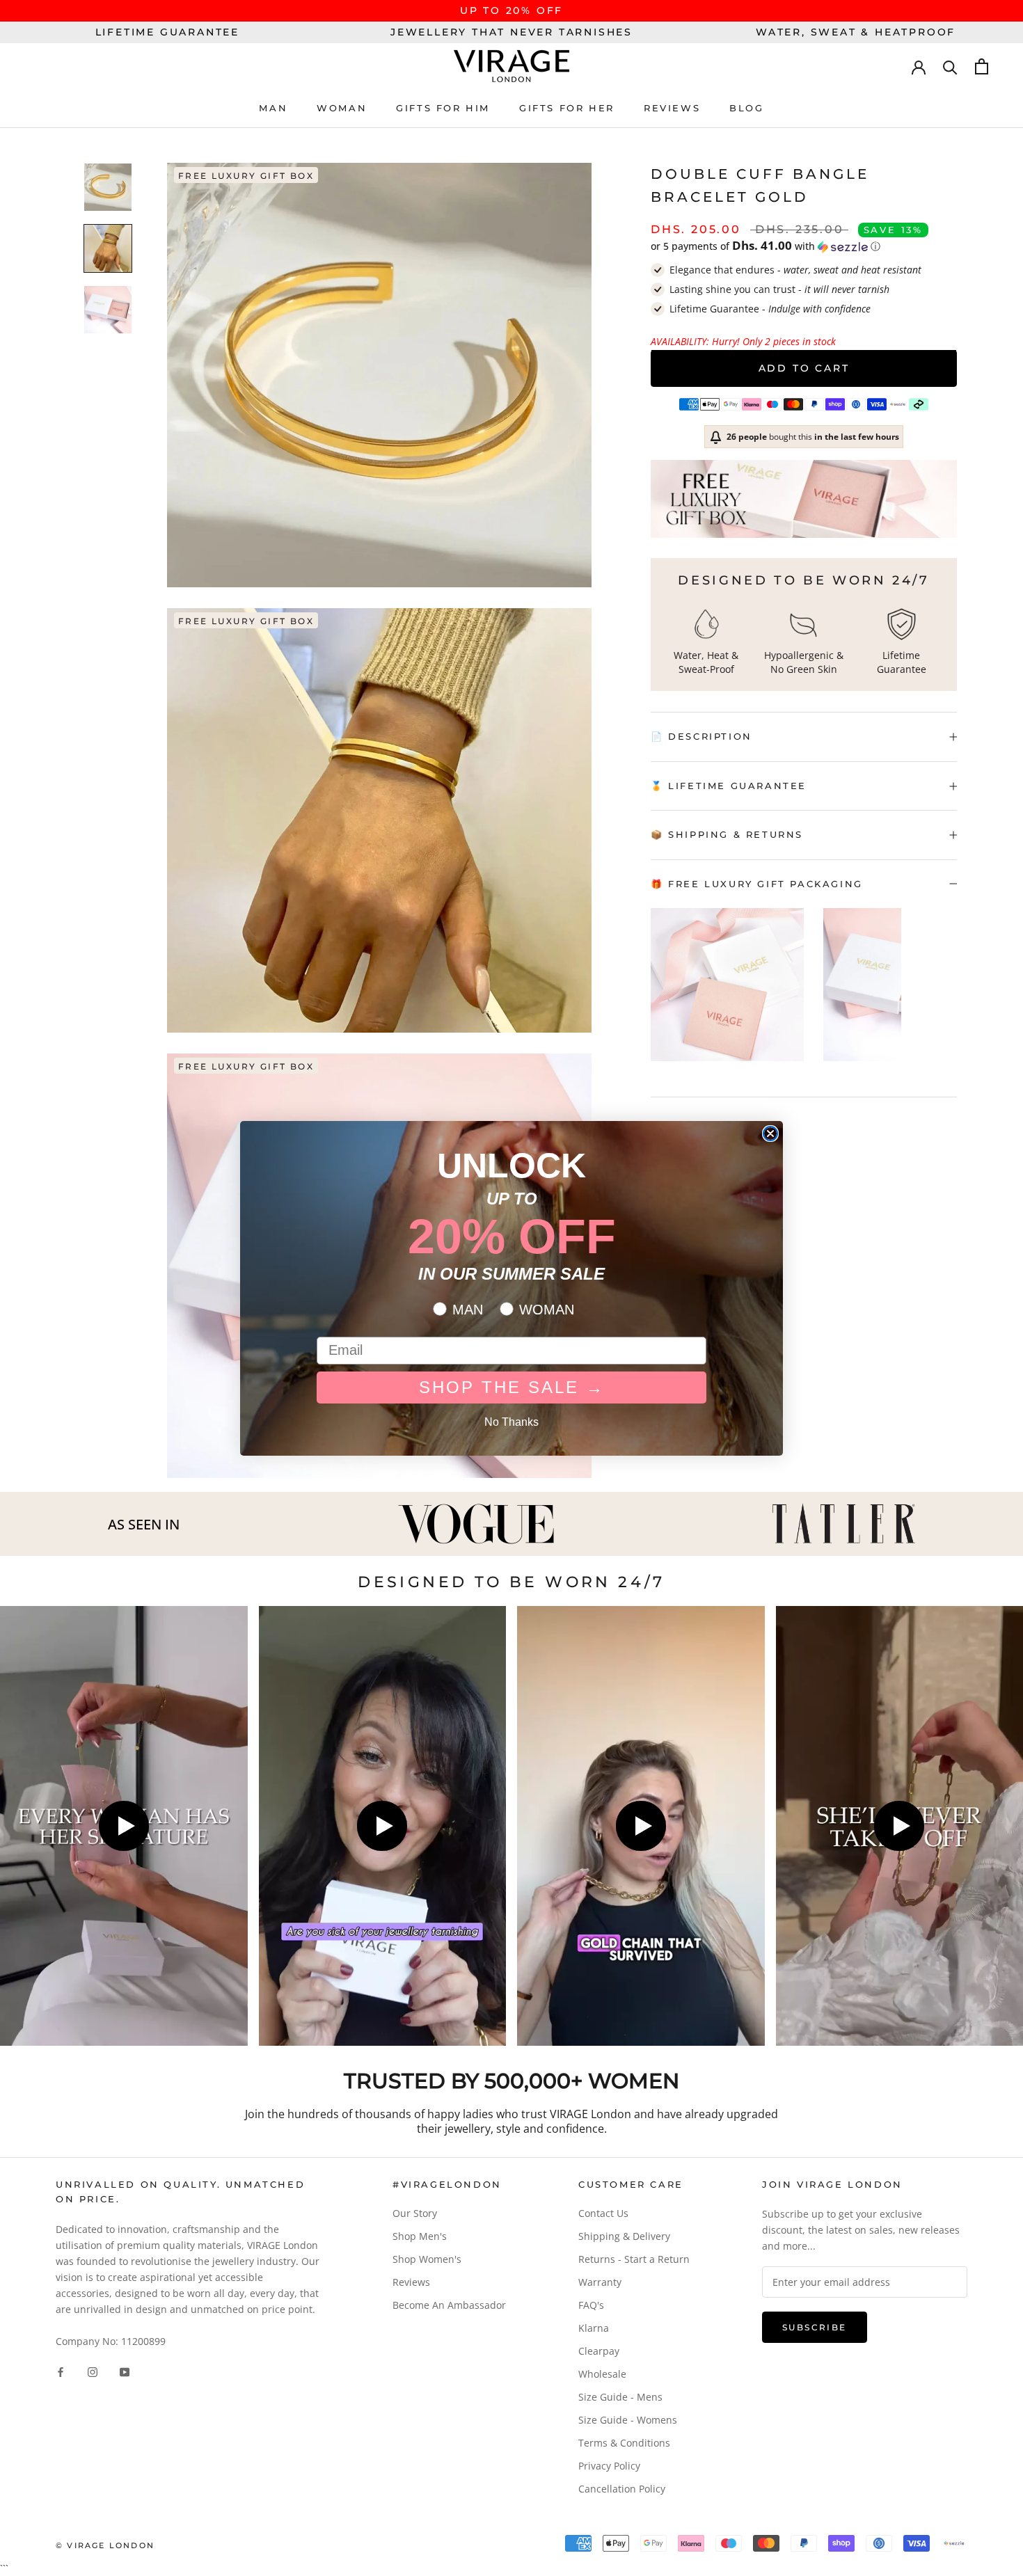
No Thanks (511, 1422)
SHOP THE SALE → (512, 1387)
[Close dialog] (770, 1134)
